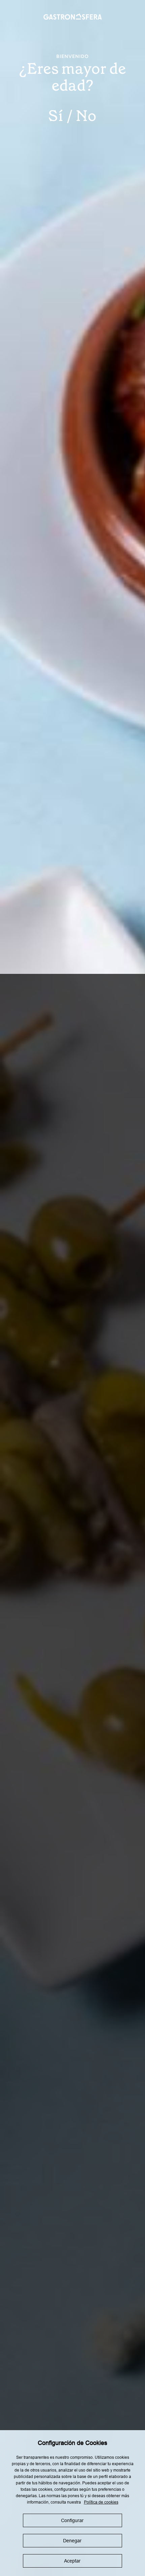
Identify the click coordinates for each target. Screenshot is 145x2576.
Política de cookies (101, 2502)
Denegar (72, 2541)
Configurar (72, 2520)
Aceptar (72, 2561)
